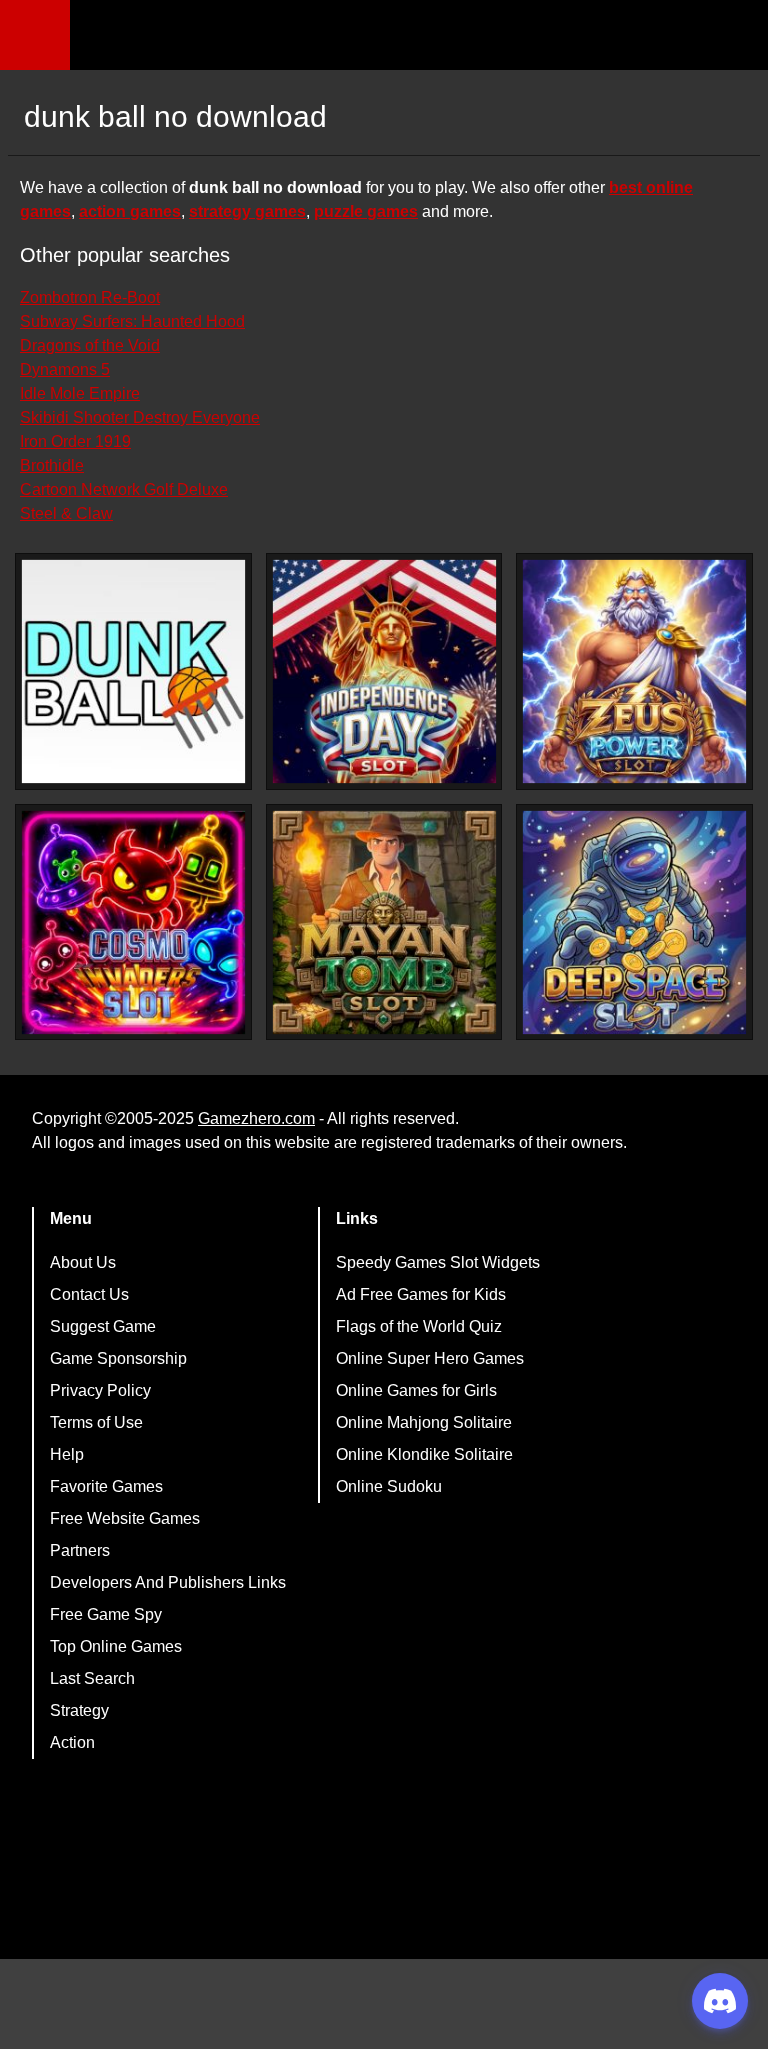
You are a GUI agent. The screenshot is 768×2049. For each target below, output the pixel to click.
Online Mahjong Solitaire (424, 1422)
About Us (83, 1262)
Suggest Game (103, 1326)
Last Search (92, 1678)
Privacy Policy (100, 1390)
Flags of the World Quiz (419, 1326)
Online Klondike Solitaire (424, 1454)
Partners (80, 1550)
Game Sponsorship (118, 1358)
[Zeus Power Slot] (634, 671)
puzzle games (366, 211)
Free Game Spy (106, 1614)
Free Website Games (125, 1518)
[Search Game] (735, 39)
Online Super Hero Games (430, 1358)
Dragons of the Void (90, 345)
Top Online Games (116, 1646)
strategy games (247, 211)
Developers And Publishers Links (168, 1582)
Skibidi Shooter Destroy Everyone (140, 417)
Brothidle (52, 465)
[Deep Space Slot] (634, 922)
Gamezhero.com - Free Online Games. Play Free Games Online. (195, 35)
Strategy (79, 1710)
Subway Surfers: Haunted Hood (132, 321)
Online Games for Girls (416, 1390)
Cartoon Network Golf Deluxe (124, 489)
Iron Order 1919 (75, 441)
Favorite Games (106, 1486)
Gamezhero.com (256, 1118)
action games (130, 211)
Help (67, 1454)
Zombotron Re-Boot (90, 297)
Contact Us (89, 1294)
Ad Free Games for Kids (421, 1294)
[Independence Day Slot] (384, 671)
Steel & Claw (66, 513)
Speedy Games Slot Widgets (438, 1262)
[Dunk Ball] (133, 671)
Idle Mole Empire (80, 393)
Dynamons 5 (65, 369)
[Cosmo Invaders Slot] (133, 922)
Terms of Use (96, 1422)
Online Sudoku (389, 1486)
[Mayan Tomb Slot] (384, 922)
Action (72, 1742)
